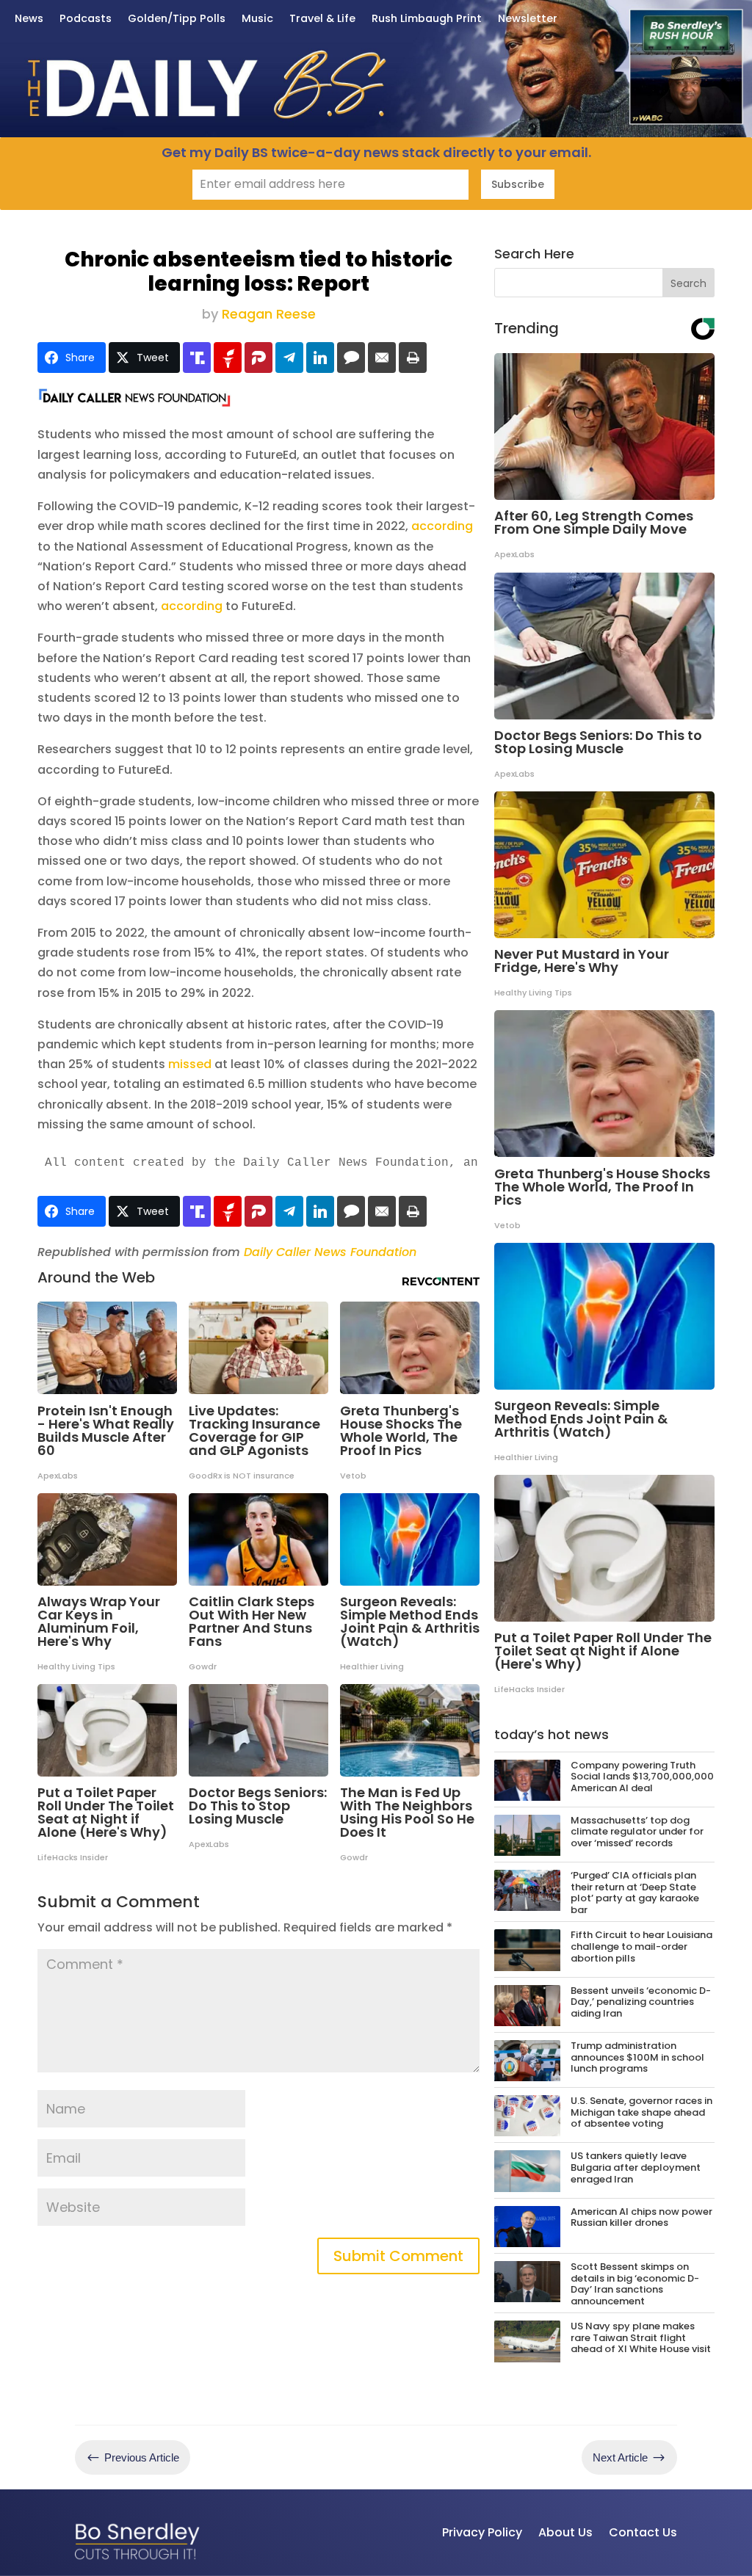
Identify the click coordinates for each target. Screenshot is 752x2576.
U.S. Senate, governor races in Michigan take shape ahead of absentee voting (641, 2112)
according (442, 526)
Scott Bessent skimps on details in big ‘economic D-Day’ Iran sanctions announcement (635, 2284)
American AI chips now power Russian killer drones (641, 2217)
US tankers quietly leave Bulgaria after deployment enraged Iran (636, 2167)
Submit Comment (398, 2256)
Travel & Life (322, 19)
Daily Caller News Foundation (330, 1252)
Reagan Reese (269, 314)
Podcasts (86, 19)
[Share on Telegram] (289, 358)
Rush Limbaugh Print (427, 19)
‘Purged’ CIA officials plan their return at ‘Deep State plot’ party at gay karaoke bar (635, 1893)
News (29, 19)
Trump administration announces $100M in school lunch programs (637, 2057)
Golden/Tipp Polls (177, 19)
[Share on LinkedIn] (320, 358)
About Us (565, 2532)
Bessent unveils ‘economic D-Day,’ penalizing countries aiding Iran (641, 2002)
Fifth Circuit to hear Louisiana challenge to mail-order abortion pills (641, 1946)
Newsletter (528, 19)
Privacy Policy (482, 2532)
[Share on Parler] (258, 358)
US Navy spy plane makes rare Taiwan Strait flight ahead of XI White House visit (641, 2337)
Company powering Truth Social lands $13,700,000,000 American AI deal (642, 1777)
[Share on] (351, 358)
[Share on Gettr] (228, 358)
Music (257, 19)
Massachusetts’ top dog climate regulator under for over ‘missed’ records (637, 1832)
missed (190, 1064)
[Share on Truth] (197, 358)
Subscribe (518, 184)
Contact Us (643, 2532)
